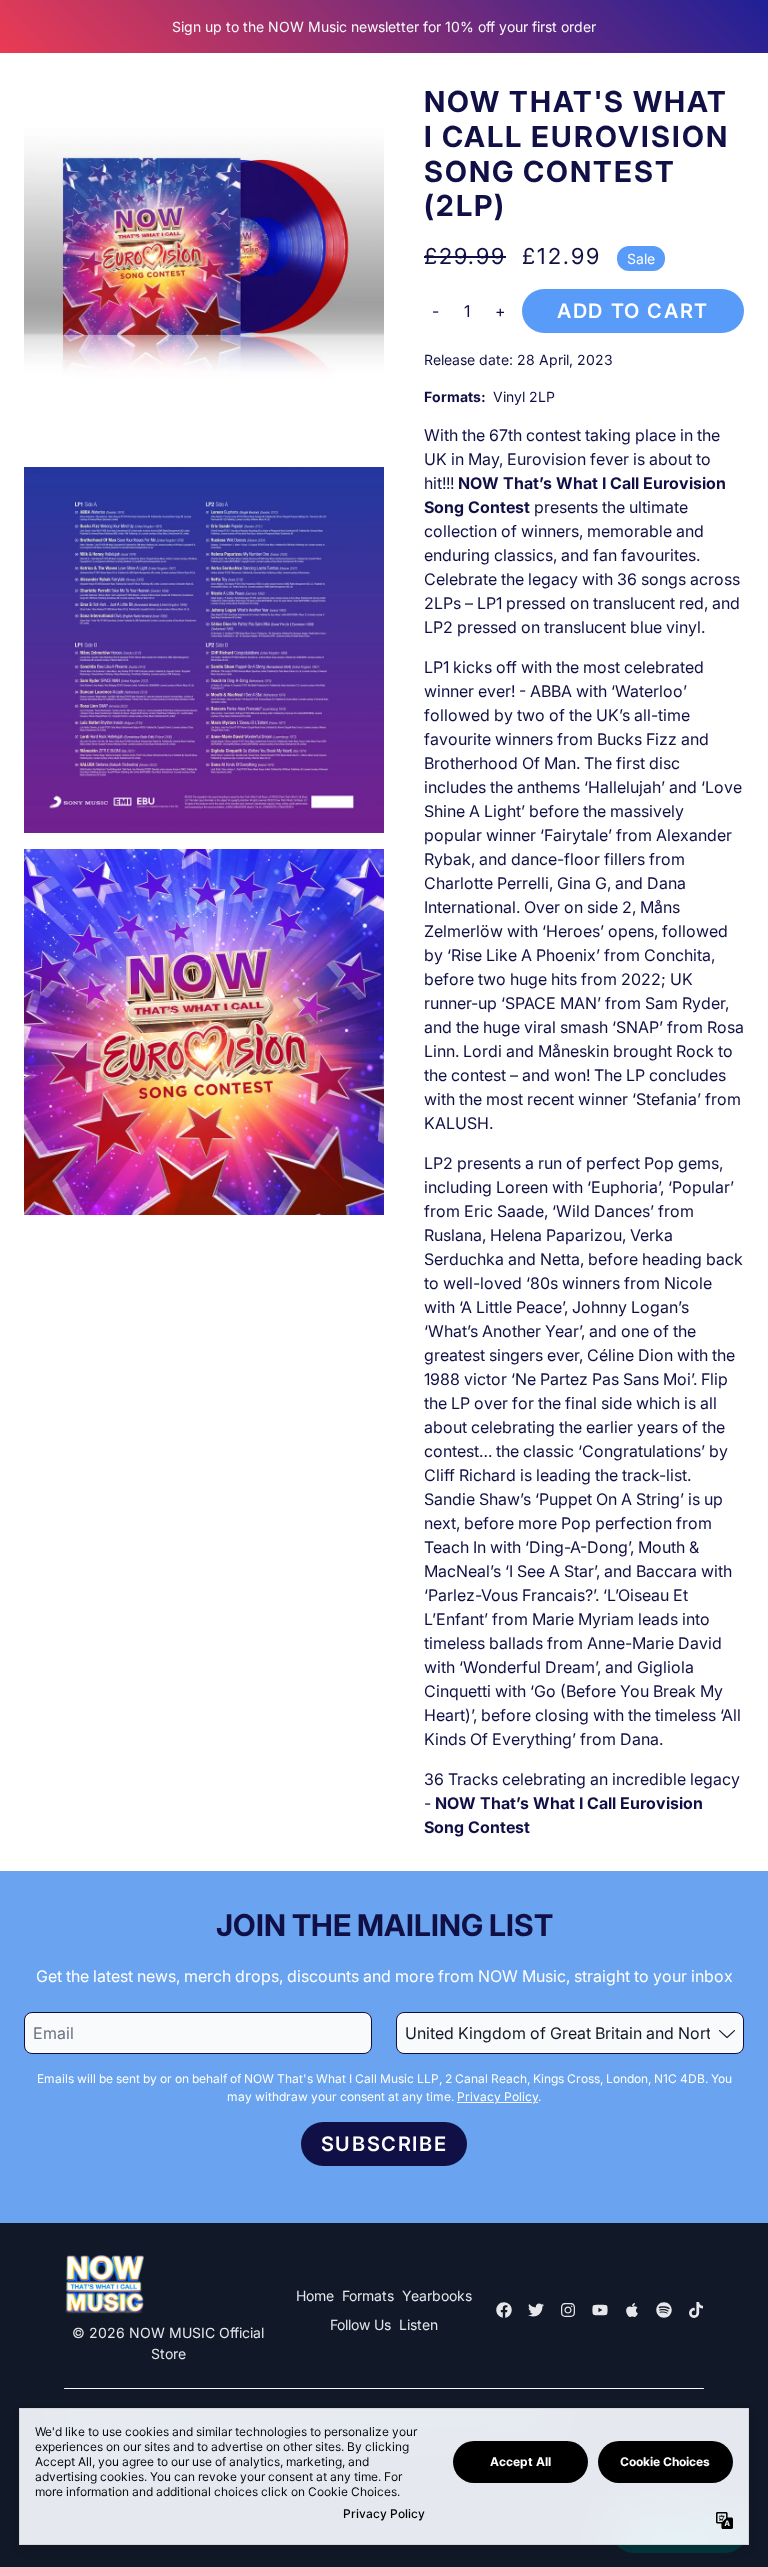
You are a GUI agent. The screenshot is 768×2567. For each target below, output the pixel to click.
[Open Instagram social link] (568, 2310)
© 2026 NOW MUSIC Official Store (168, 2343)
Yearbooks (437, 2295)
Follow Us (360, 2324)
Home (315, 2295)
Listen (418, 2324)
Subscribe (384, 2144)
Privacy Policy (497, 2096)
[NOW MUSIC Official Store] (104, 2284)
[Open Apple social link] (632, 2310)
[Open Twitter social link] (536, 2310)
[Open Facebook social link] (504, 2310)
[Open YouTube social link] (600, 2310)
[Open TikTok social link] (696, 2310)
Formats (368, 2295)
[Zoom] (204, 268)
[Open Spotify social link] (664, 2310)
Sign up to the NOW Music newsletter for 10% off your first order (384, 26)
